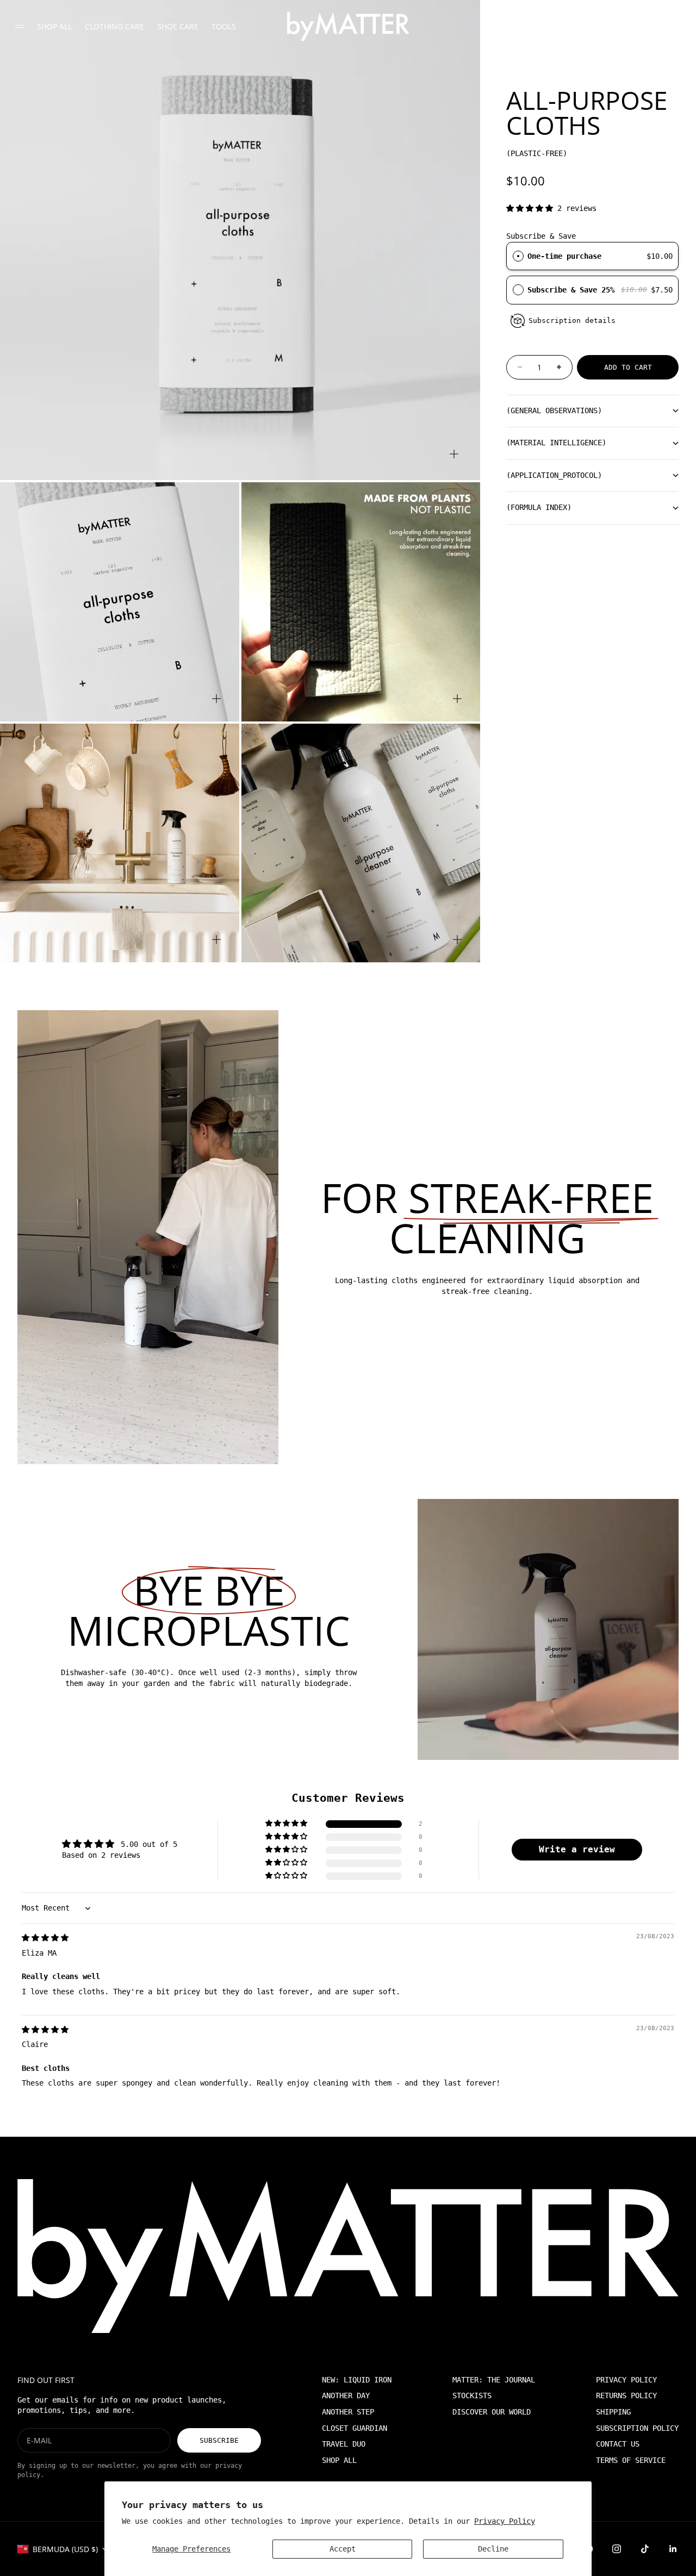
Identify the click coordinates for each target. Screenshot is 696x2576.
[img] (45, 1938)
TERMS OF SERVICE (631, 2460)
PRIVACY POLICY (626, 2380)
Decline (493, 2549)
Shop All (54, 26)
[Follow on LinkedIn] (673, 2549)
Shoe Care (178, 26)
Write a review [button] (577, 1849)
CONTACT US (618, 2444)
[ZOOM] (454, 454)
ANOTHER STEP (348, 2412)
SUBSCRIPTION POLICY (637, 2428)
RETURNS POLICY (626, 2395)
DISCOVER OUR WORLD (492, 2412)
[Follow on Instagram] (617, 2549)
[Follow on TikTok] (645, 2549)
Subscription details (572, 321)
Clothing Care (114, 26)
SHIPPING (613, 2412)
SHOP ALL (339, 2460)
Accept (343, 2549)
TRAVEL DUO (344, 2444)
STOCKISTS (472, 2395)
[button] (532, 208)
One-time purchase (564, 256)
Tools (224, 26)
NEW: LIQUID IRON (357, 2380)
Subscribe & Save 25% (573, 290)
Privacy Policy (505, 2521)
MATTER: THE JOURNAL (494, 2380)
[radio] (518, 256)
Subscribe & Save (541, 236)
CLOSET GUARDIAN (355, 2428)
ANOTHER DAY (346, 2395)
